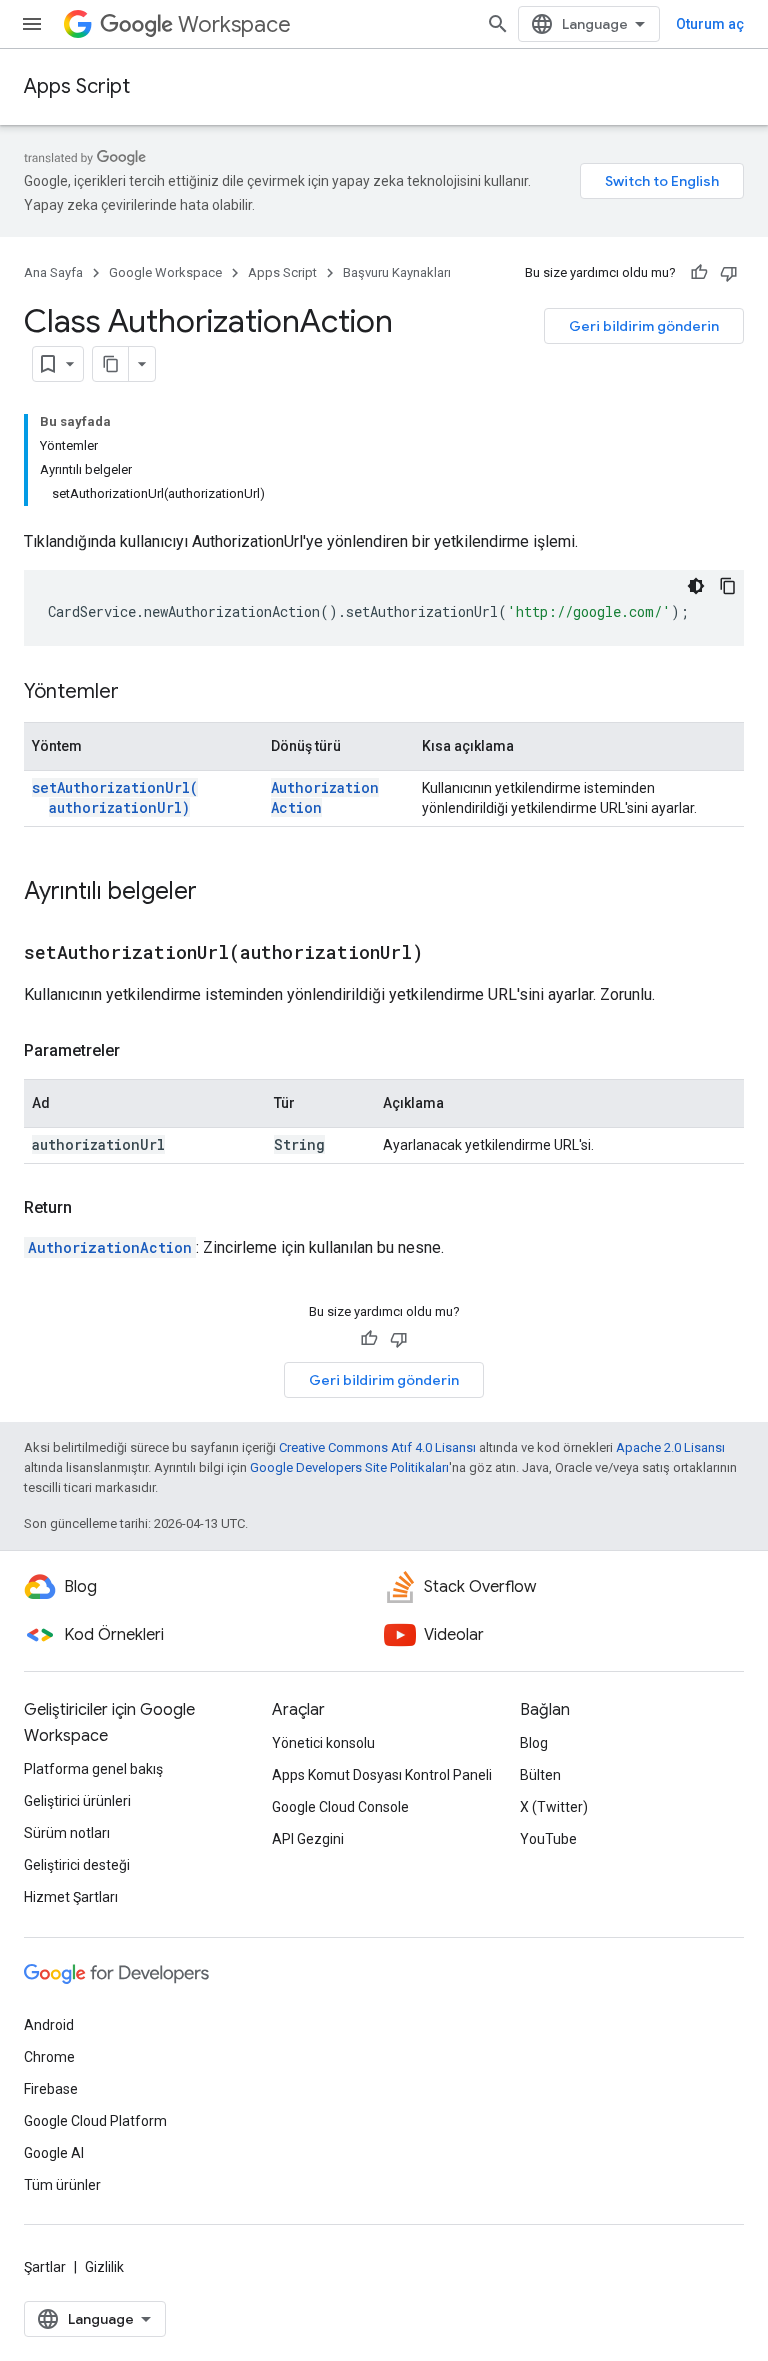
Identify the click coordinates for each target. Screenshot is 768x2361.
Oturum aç (710, 24)
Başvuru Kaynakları (397, 272)
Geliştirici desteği (77, 1865)
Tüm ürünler (62, 2185)
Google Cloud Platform (95, 2121)
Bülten (540, 1775)
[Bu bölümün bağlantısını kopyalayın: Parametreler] (140, 1051)
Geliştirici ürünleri (77, 1801)
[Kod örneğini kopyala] (728, 586)
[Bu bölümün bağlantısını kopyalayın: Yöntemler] (139, 693)
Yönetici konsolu (323, 1743)
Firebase (51, 2089)
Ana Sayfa (53, 272)
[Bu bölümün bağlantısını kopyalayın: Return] (92, 1208)
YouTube (548, 1839)
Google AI (54, 2153)
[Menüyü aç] (32, 24)
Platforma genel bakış (93, 1769)
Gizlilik (104, 2267)
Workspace (234, 24)
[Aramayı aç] (498, 24)
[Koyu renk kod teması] (696, 586)
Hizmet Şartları (71, 1897)
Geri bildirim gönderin (644, 326)
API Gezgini (308, 1839)
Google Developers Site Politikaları (349, 1467)
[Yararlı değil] (729, 273)
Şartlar (45, 2267)
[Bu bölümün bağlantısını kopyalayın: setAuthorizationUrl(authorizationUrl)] (448, 954)
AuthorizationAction (110, 1247)
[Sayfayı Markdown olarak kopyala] (111, 364)
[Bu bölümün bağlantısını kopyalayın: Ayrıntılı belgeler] (217, 893)
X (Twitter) (554, 1807)
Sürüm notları (67, 1833)
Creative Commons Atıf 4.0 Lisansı (377, 1447)
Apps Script (77, 86)
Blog (534, 1743)
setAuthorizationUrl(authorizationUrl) (115, 797)
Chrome (49, 2057)
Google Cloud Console (340, 1807)
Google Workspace (165, 272)
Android (49, 2025)
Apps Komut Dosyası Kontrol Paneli (382, 1775)
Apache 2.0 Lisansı (670, 1447)
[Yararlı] (699, 273)
